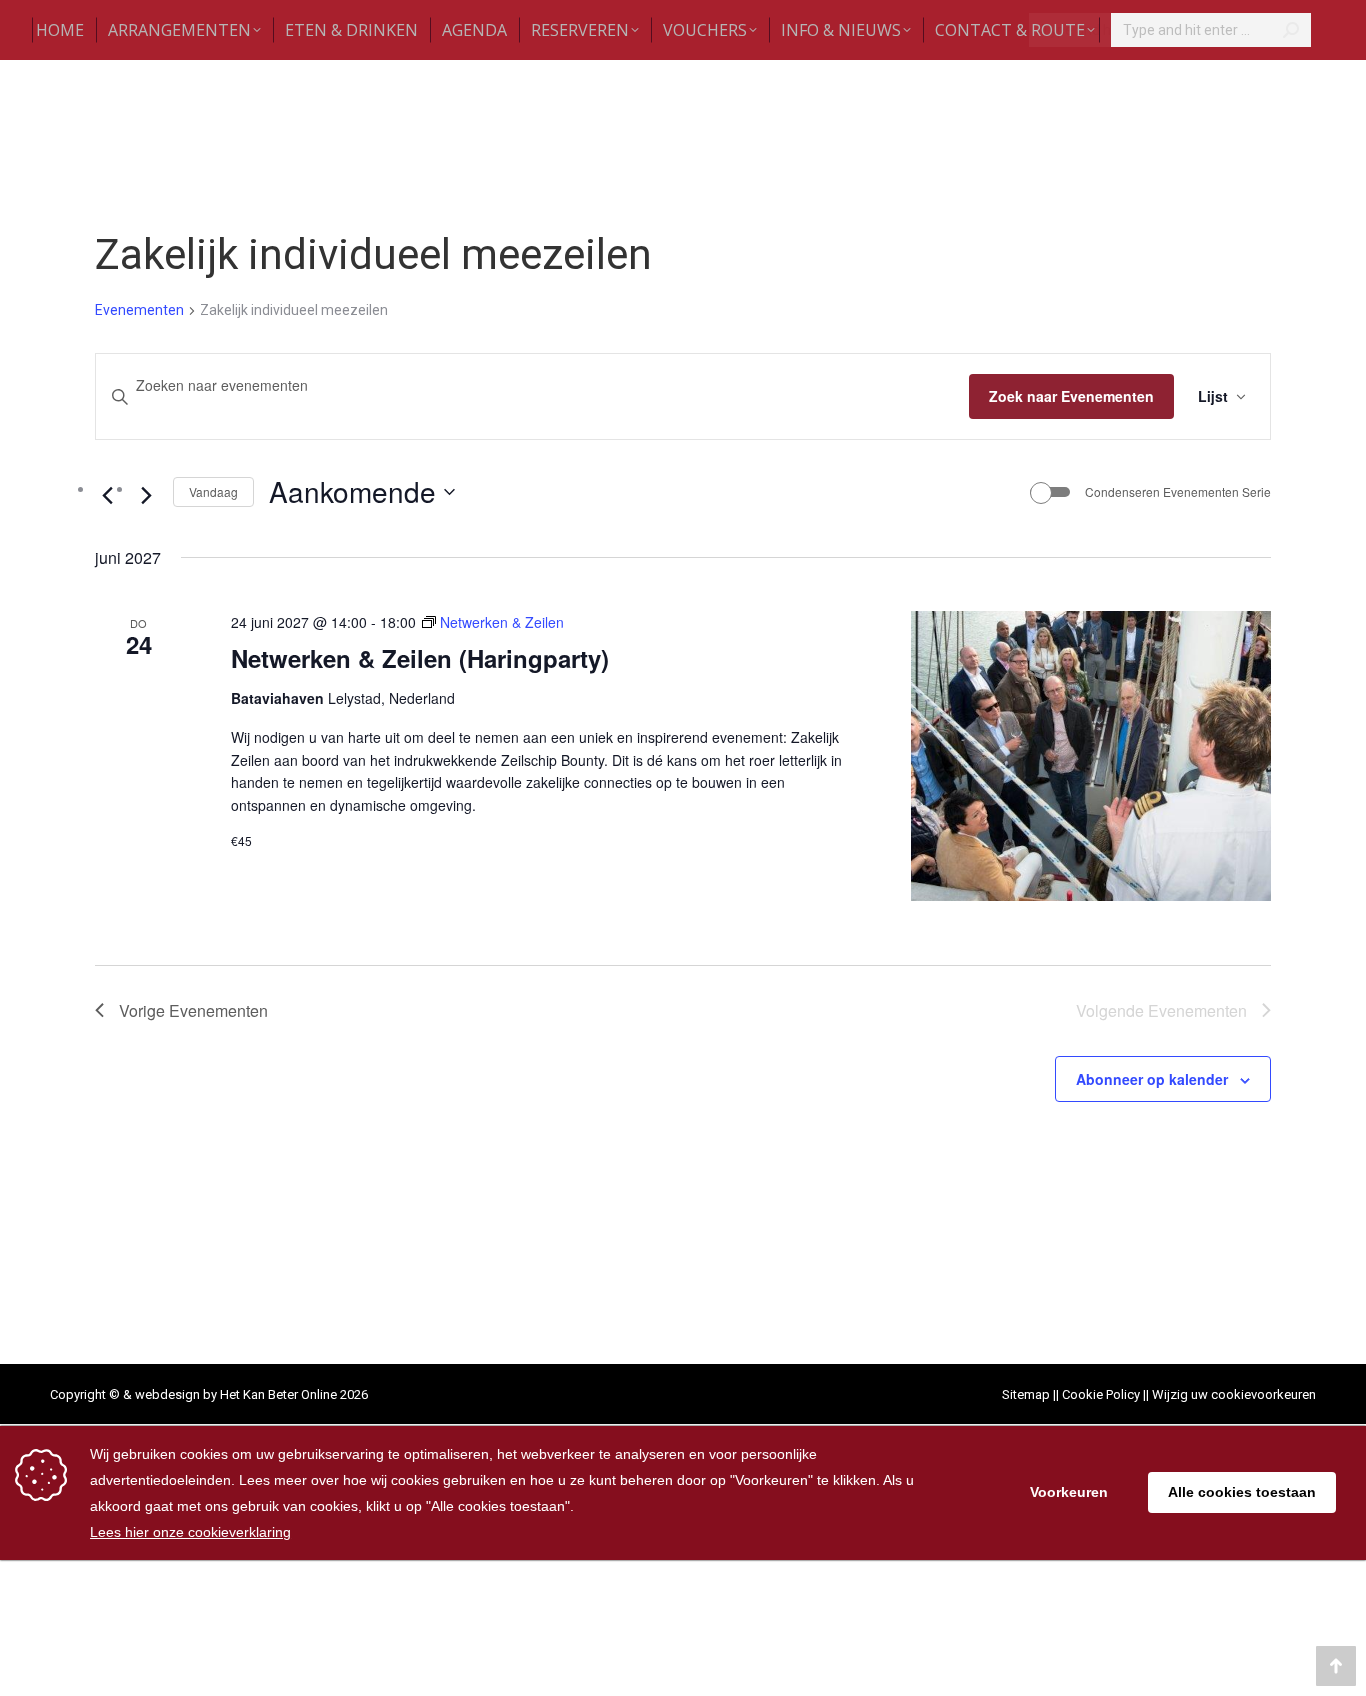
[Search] (1291, 30)
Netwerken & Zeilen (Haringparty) (420, 658)
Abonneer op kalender (1152, 1079)
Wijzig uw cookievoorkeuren (1234, 1394)
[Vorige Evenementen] (107, 495)
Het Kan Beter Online (278, 1394)
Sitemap (1026, 1394)
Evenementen (139, 310)
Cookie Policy (1101, 1394)
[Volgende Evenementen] (146, 495)
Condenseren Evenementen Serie (1178, 492)
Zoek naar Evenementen (1071, 396)
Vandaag (213, 491)
